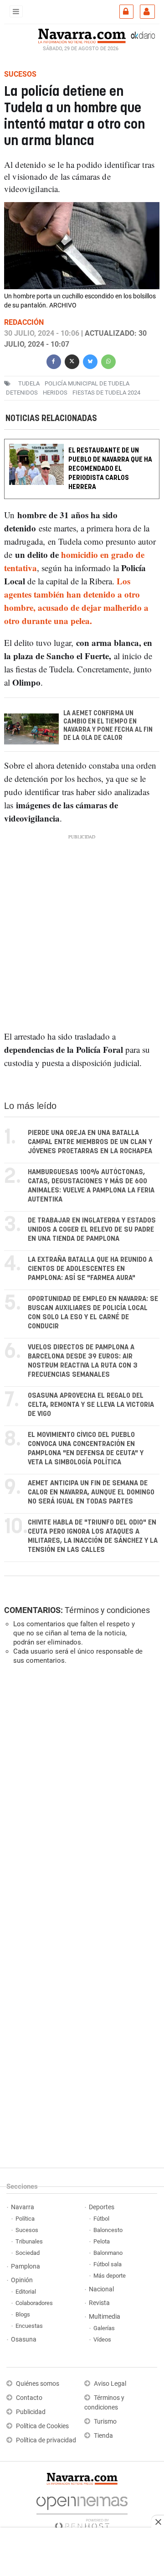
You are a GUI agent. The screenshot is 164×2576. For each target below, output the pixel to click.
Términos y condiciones (107, 1610)
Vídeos (102, 2339)
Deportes (102, 2207)
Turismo (105, 2422)
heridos (55, 393)
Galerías (104, 2328)
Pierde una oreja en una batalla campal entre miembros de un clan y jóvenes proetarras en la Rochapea (90, 1142)
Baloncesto (108, 2230)
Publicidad (31, 2412)
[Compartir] (54, 361)
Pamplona (26, 2266)
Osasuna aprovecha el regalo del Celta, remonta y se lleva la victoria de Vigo (91, 1405)
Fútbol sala (108, 2264)
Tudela (29, 383)
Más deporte (110, 2276)
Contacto (29, 2398)
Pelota (102, 2241)
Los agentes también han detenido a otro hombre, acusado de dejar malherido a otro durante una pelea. (76, 601)
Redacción (24, 322)
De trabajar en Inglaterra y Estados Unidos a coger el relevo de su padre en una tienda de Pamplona (92, 1230)
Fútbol (101, 2219)
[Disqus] (80, 1797)
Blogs (23, 2314)
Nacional (101, 2289)
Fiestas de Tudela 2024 (106, 393)
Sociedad (28, 2253)
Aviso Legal (110, 2384)
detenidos (22, 393)
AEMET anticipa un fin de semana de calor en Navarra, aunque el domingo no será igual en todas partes (91, 1492)
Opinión (22, 2280)
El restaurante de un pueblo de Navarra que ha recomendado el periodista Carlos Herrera (110, 469)
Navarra (23, 2207)
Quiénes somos (38, 2384)
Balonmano (108, 2253)
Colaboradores (34, 2303)
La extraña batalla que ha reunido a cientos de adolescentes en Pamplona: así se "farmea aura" (90, 1269)
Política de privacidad (46, 2440)
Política (25, 2219)
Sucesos (27, 2230)
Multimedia (105, 2317)
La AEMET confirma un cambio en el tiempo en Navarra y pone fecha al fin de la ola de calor (108, 726)
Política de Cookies (42, 2426)
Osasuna (24, 2339)
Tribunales (29, 2241)
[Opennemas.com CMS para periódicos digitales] (82, 2511)
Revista (99, 2303)
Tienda (103, 2436)
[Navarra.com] (82, 35)
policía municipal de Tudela (87, 383)
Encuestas (29, 2326)
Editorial (26, 2292)
